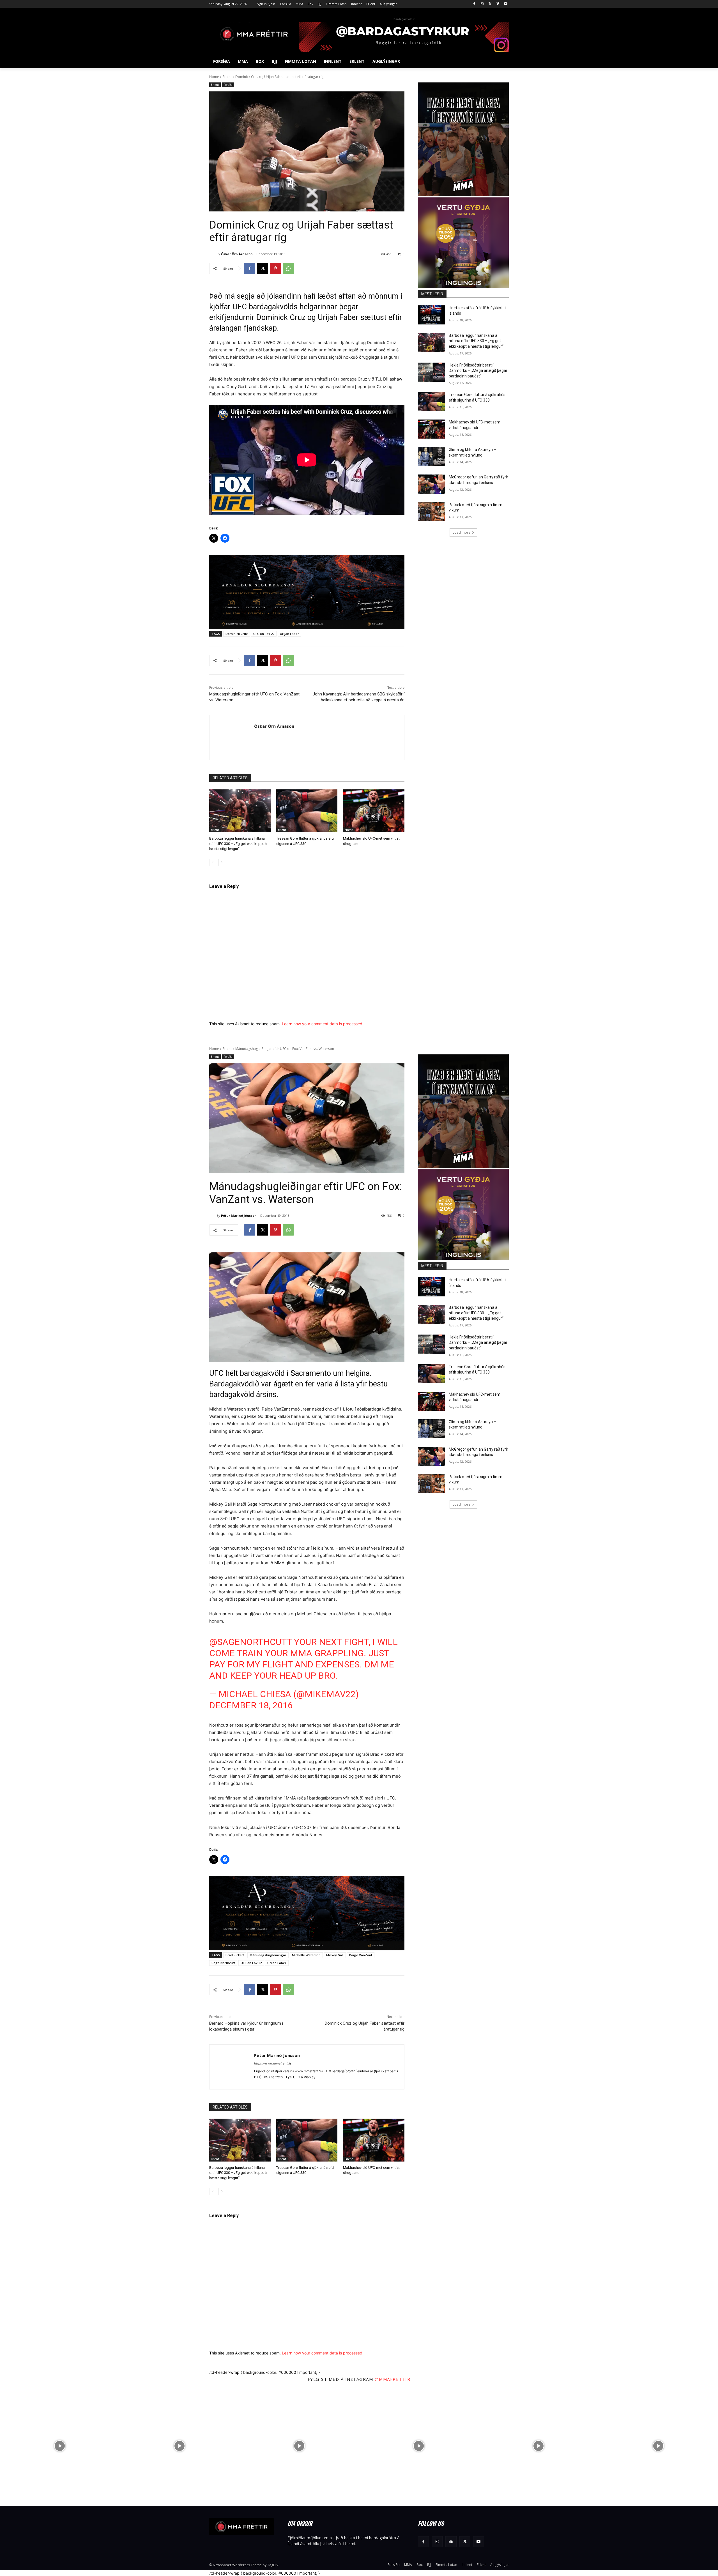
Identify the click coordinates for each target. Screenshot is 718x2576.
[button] (502, 61)
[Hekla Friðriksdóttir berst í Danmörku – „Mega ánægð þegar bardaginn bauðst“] (432, 372)
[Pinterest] (275, 268)
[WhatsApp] (288, 268)
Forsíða (228, 85)
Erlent (227, 77)
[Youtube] (506, 4)
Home (214, 77)
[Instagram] (482, 4)
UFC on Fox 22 (264, 634)
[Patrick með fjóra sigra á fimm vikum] (432, 512)
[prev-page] (213, 862)
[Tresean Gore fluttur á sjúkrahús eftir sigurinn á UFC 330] (307, 811)
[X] (490, 4)
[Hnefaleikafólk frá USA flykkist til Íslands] (432, 315)
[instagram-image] (60, 2446)
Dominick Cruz (237, 634)
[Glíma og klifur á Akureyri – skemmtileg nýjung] (432, 457)
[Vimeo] (498, 4)
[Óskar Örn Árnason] (213, 254)
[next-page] (222, 862)
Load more (462, 532)
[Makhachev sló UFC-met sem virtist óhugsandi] (374, 811)
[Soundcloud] (451, 2542)
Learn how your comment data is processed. (323, 1024)
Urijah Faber (289, 634)
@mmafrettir (393, 2379)
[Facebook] (474, 4)
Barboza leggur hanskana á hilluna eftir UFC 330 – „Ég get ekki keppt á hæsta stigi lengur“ (238, 843)
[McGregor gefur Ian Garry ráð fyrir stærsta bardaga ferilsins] (432, 484)
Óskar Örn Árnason (237, 254)
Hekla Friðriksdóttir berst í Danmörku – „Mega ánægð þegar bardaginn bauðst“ (478, 371)
